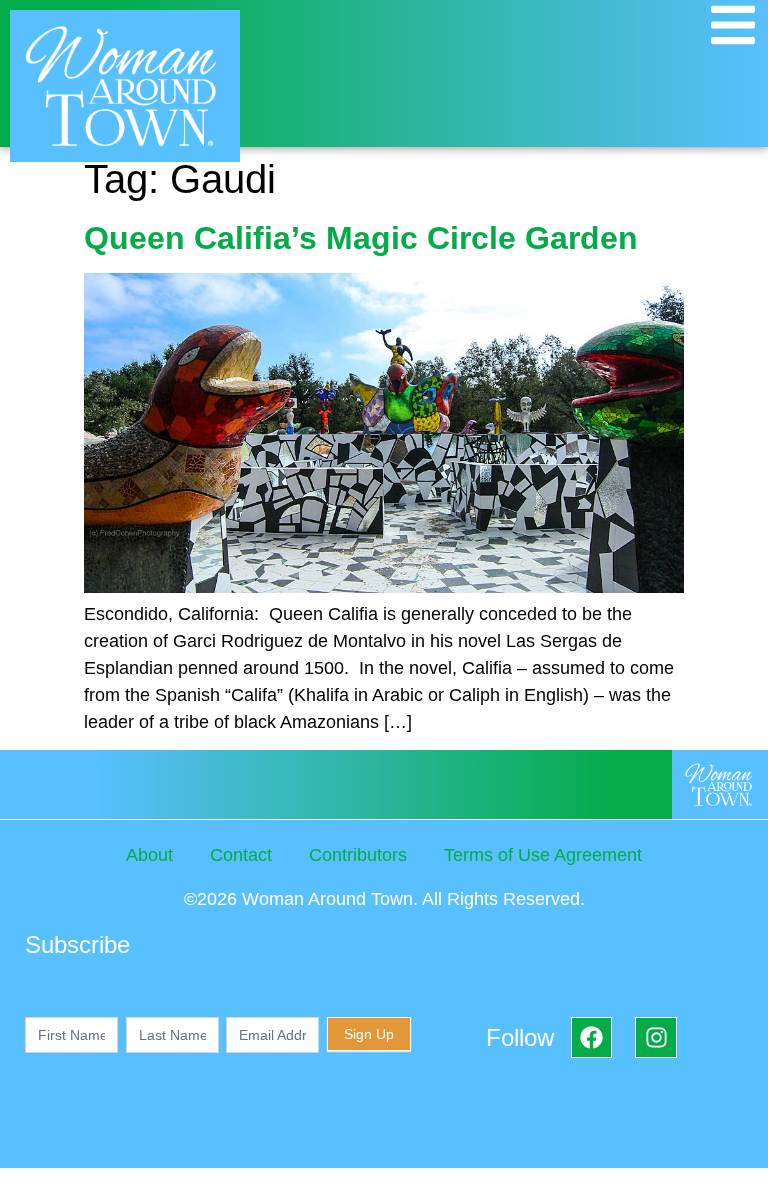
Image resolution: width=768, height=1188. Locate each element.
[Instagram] (655, 1037)
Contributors (358, 855)
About (149, 855)
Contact (241, 855)
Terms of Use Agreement (543, 855)
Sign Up (369, 1034)
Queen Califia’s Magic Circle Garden (361, 238)
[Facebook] (591, 1037)
